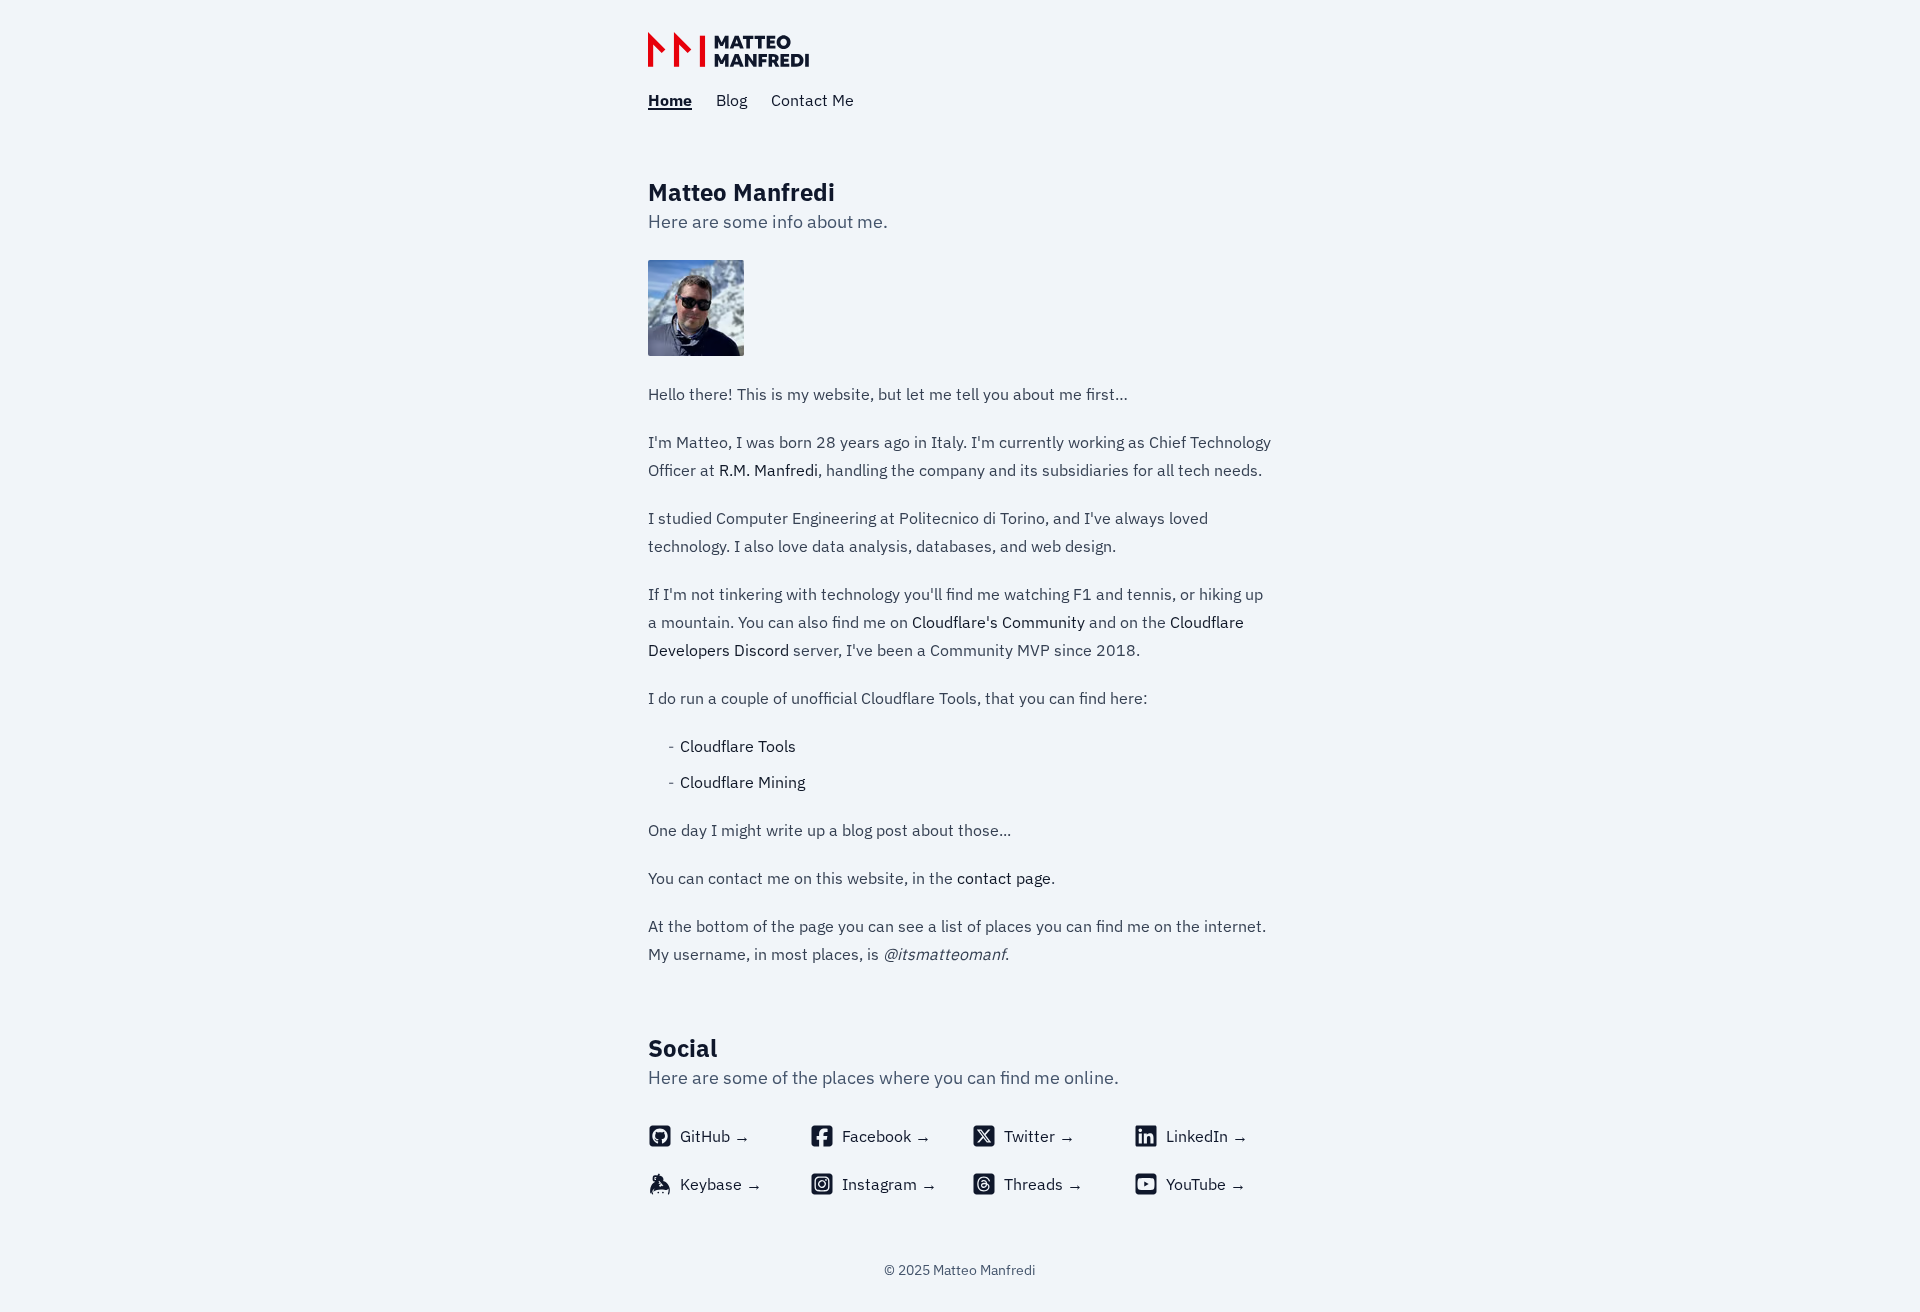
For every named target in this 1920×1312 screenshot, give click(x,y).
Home (670, 100)
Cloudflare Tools (738, 746)
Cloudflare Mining (742, 782)
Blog (731, 100)
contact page (1004, 878)
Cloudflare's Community (998, 622)
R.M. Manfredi (768, 470)
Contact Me (812, 100)
